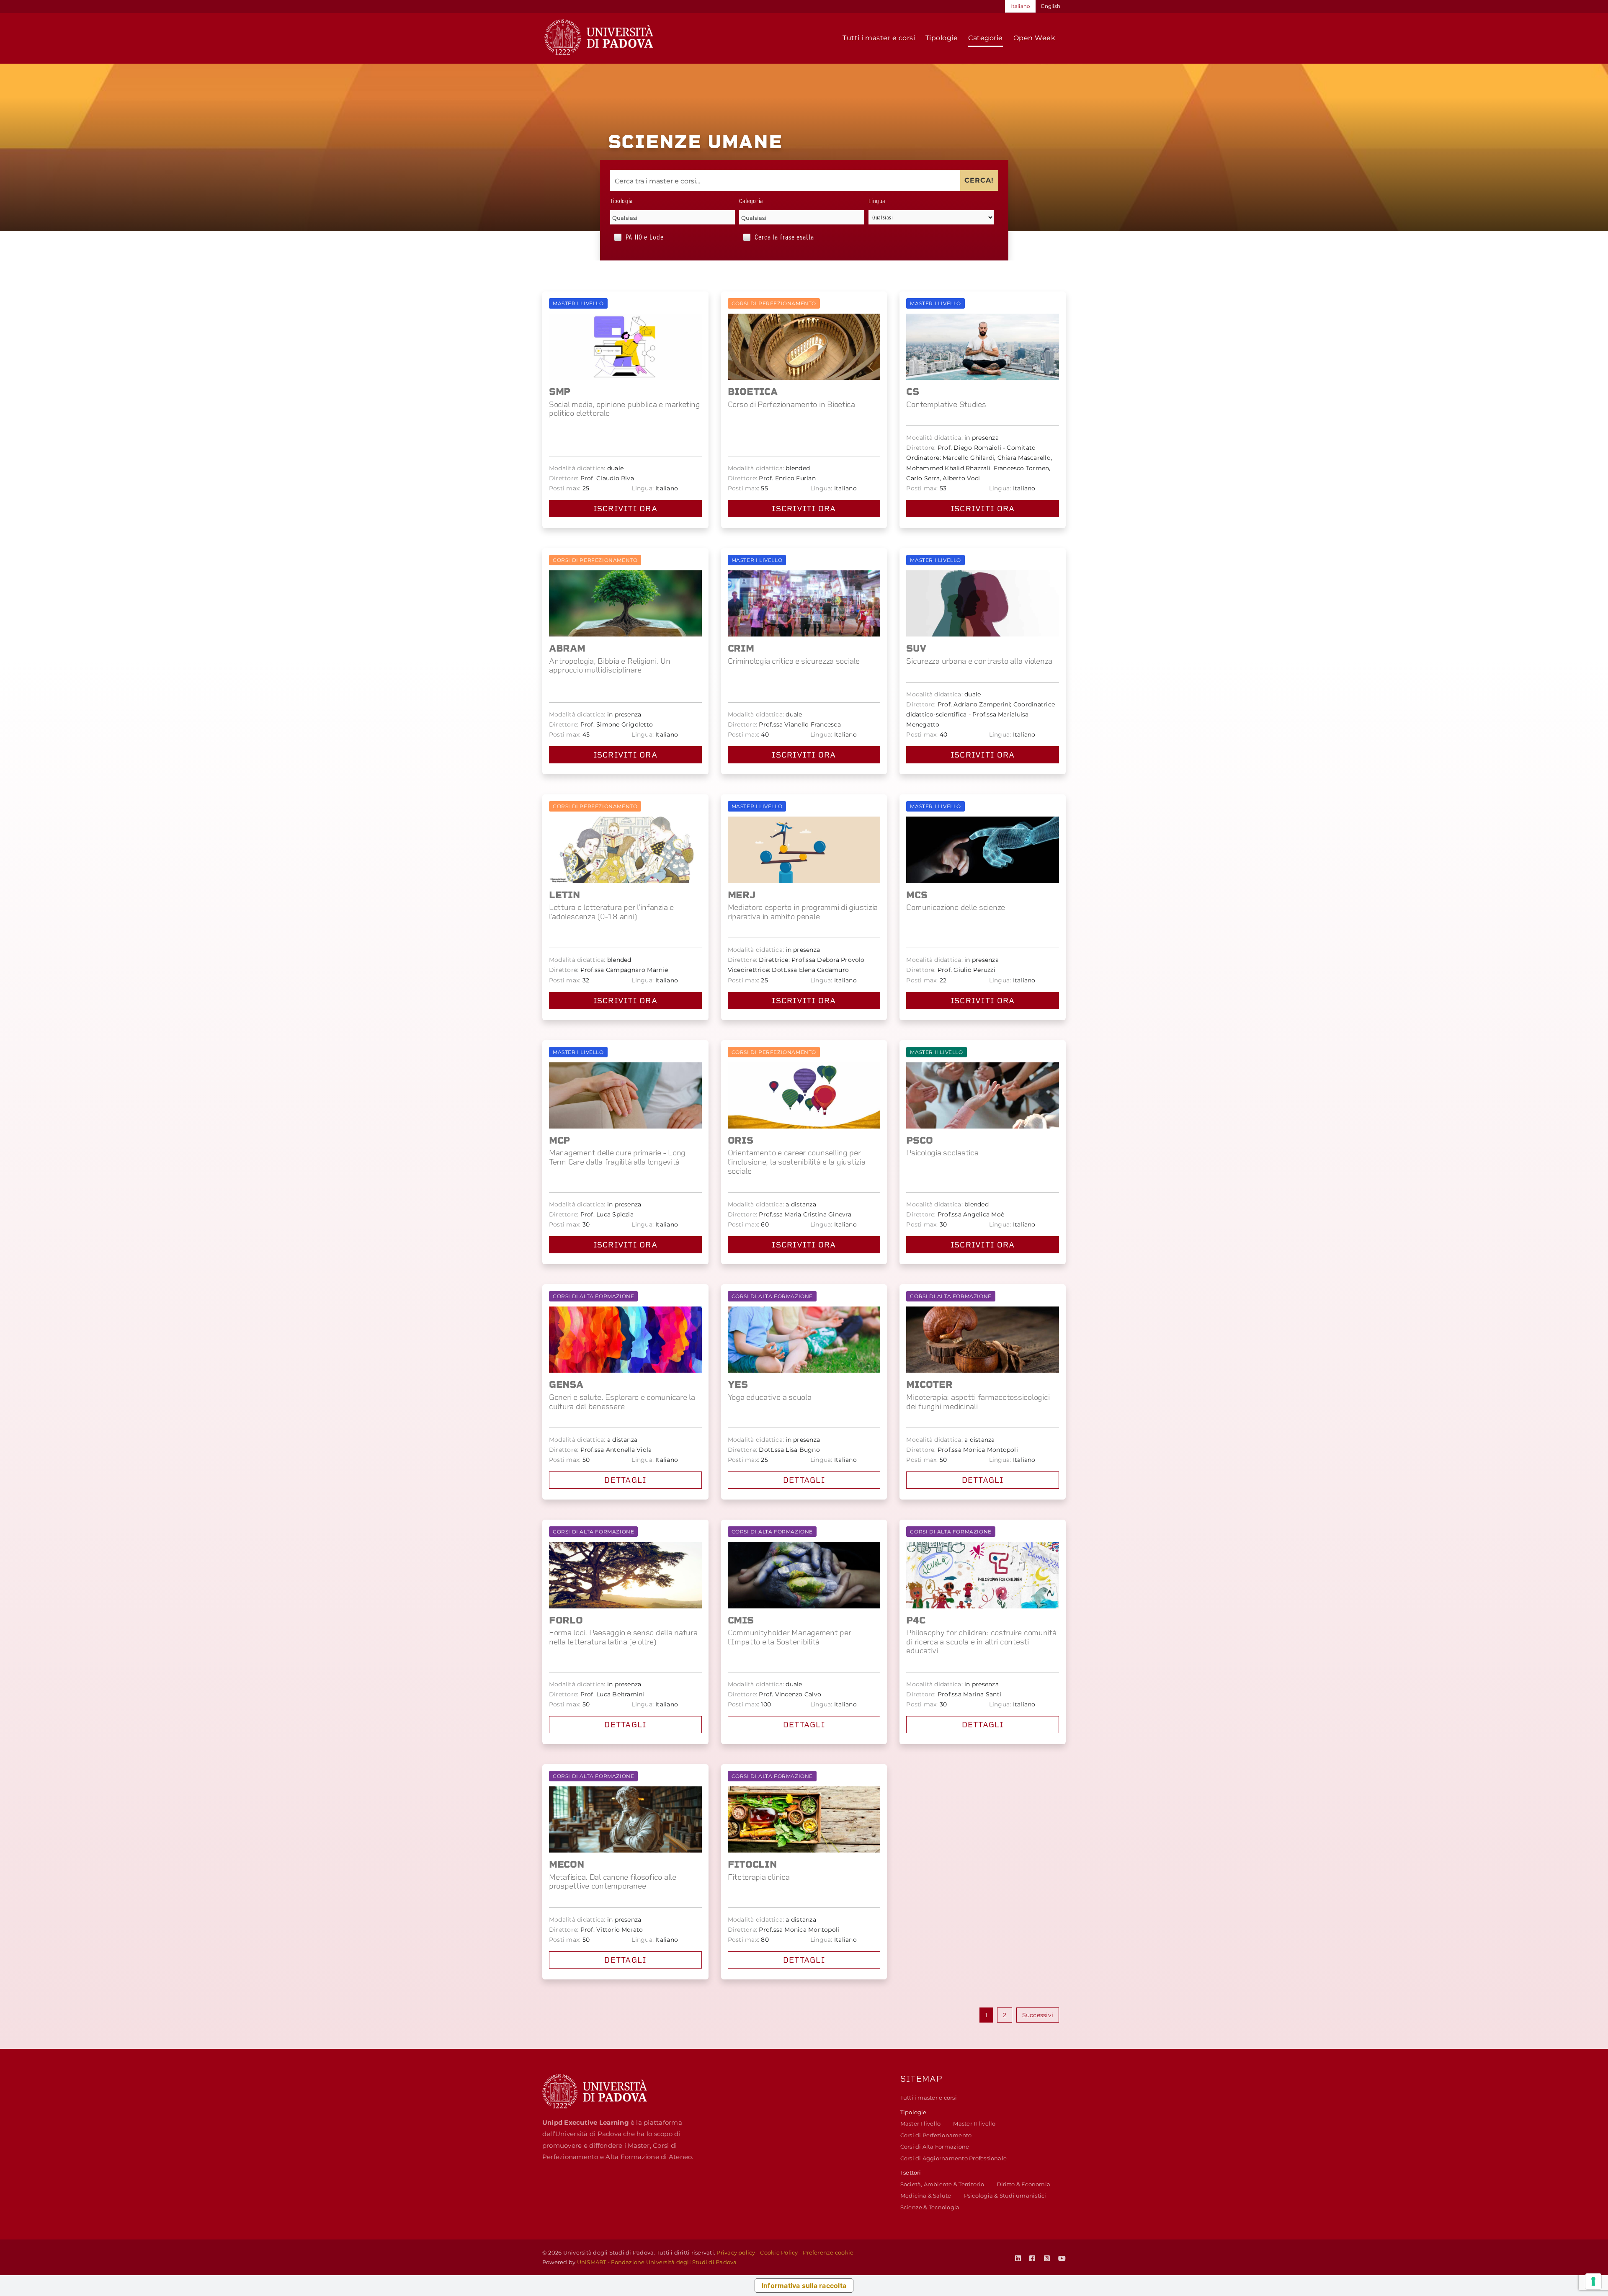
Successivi (1038, 2015)
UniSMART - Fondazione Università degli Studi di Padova (657, 2262)
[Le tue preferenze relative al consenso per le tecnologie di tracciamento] (1593, 2281)
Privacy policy (736, 2252)
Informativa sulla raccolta (804, 2286)
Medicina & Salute (926, 2196)
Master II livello (974, 2123)
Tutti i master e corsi (929, 2098)
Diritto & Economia (1023, 2184)
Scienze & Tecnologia (930, 2207)
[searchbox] (673, 218)
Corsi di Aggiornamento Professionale (954, 2158)
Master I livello (921, 2123)
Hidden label (618, 237)
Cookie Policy (779, 2252)
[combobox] (673, 217)
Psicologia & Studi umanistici (1005, 2196)
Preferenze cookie (828, 2252)
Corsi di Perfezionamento (936, 2135)
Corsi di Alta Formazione (935, 2147)
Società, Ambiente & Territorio (942, 2184)
